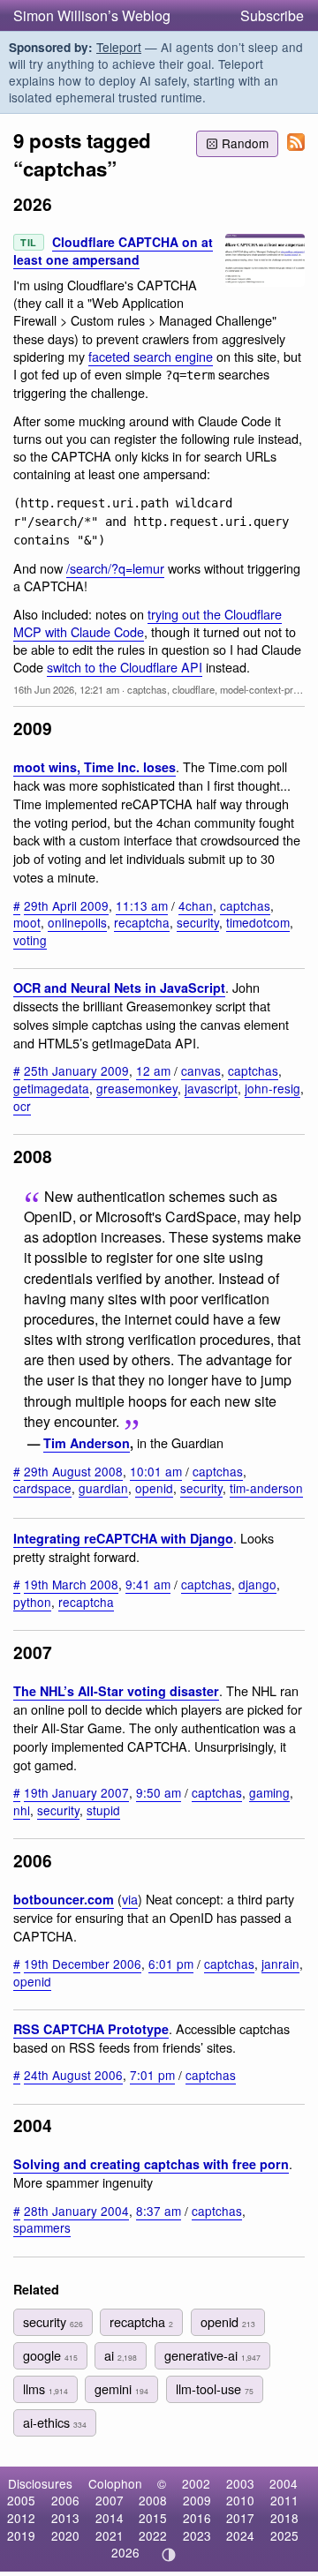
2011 (284, 2500)
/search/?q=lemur (115, 568)
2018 (284, 2518)
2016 (197, 2518)
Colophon (115, 2483)
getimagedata (51, 1088)
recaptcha (142, 922)
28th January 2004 (76, 2211)
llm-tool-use (215, 2388)
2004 (284, 2483)
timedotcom (258, 922)
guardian (103, 1488)
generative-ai (212, 2355)
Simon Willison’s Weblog (92, 15)
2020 (65, 2535)
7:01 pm (152, 2075)
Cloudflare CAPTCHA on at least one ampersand (113, 251)
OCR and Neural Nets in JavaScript (119, 988)
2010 (240, 2500)
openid (154, 1488)
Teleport (119, 47)
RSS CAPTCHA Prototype (91, 2029)
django (257, 1584)
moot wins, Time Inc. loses (95, 767)
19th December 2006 (83, 1964)
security (198, 922)
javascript (211, 1088)
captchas (147, 689)
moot (27, 922)
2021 (110, 2535)
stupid (103, 1810)
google (50, 2355)
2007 (110, 2500)
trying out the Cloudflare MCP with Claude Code (148, 623)
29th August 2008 (73, 1471)
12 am (153, 1070)
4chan (196, 905)
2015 (153, 2518)
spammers (42, 2227)
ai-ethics (55, 2422)
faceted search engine (151, 356)
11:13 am (142, 905)
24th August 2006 (73, 2075)
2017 (240, 2518)
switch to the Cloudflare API (125, 667)
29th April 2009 (66, 905)
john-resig (273, 1088)
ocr (22, 1106)
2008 (153, 2500)
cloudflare (193, 689)
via (130, 1899)
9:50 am (159, 1792)
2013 (65, 2518)
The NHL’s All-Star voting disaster (116, 1691)
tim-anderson (266, 1488)
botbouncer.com (64, 1899)
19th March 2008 (71, 1584)
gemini (121, 2388)
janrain (280, 1964)
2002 (196, 2483)
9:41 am (148, 1584)
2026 (125, 2552)
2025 (284, 2535)
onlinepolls (77, 922)
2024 (240, 2535)
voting (30, 940)
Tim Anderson (87, 1443)
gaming (269, 1792)
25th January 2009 (76, 1070)
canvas (201, 1070)
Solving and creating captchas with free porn (151, 2164)
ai (121, 2355)
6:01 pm (171, 1964)
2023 (197, 2535)
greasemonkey (137, 1088)
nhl (22, 1810)
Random (245, 143)
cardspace (42, 1488)
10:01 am (156, 1471)
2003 (240, 2483)
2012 (21, 2518)
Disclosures (40, 2483)
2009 (197, 2500)
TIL (29, 242)
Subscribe (272, 15)
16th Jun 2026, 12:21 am (66, 689)
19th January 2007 (76, 1792)
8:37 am (159, 2211)
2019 (21, 2535)
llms (45, 2388)
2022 (153, 2535)
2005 (21, 2500)
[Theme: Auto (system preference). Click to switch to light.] (169, 2555)
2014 (110, 2518)
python (32, 1602)
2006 (65, 2500)
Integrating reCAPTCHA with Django (123, 1538)
